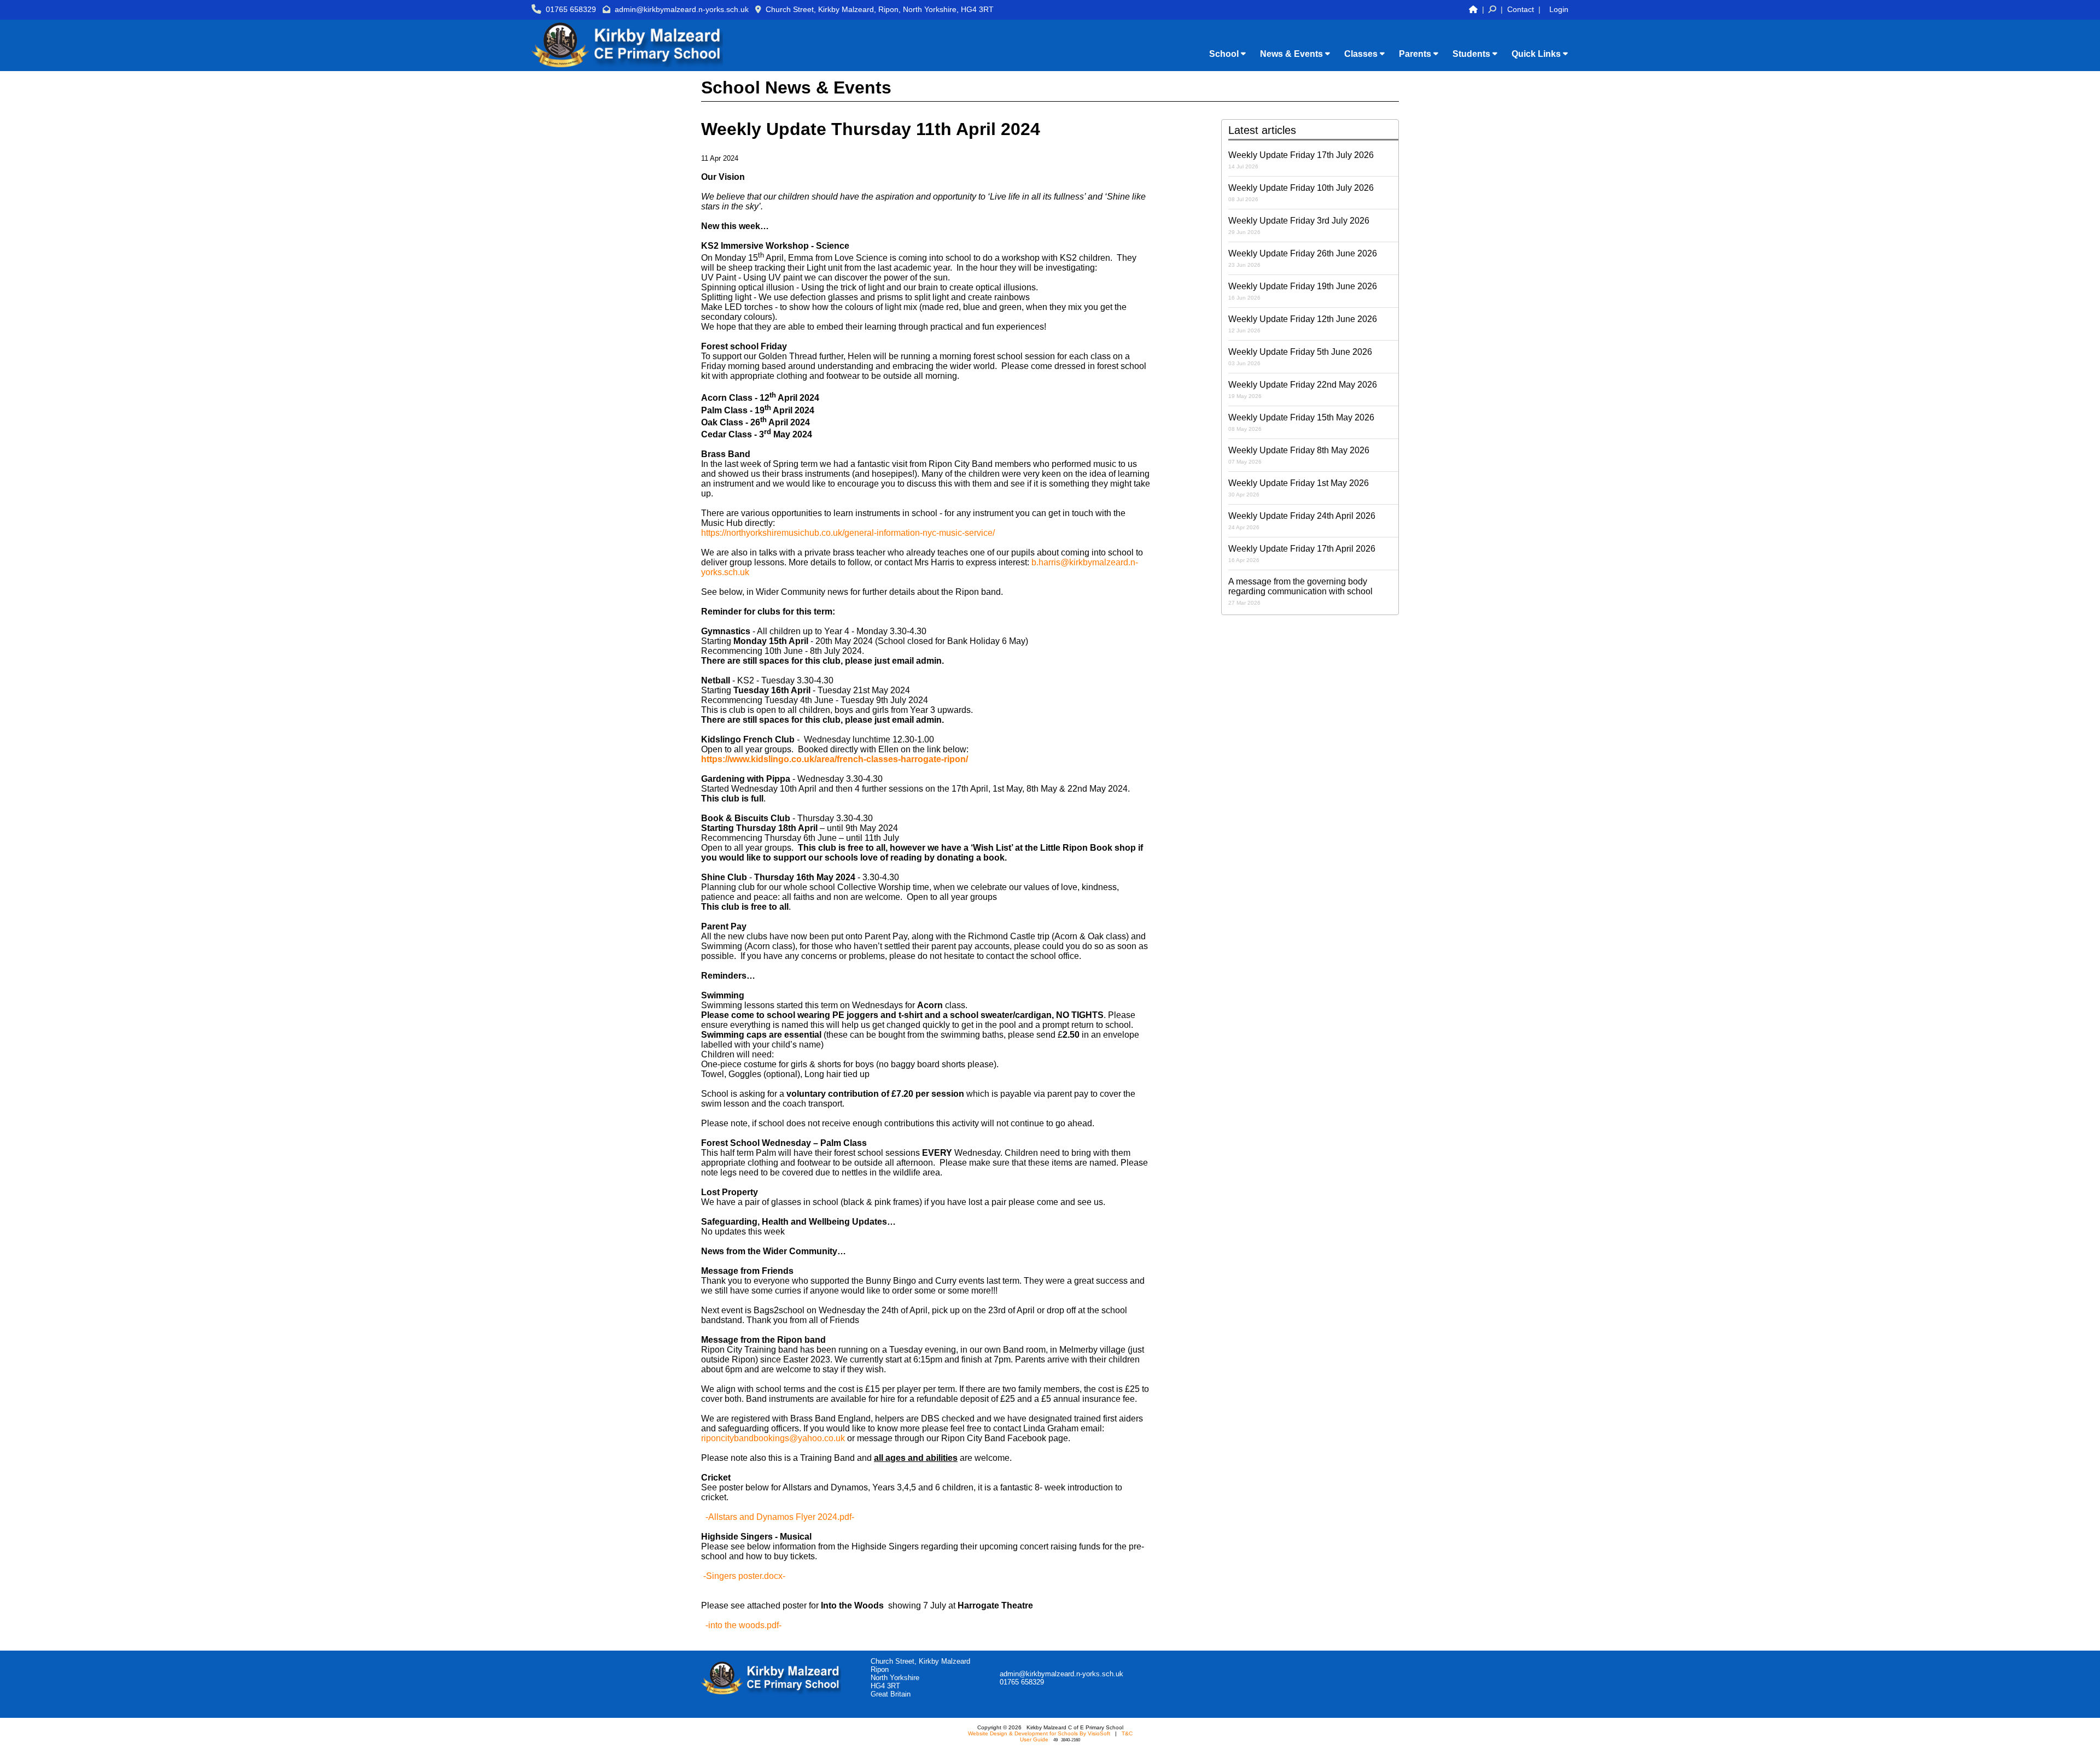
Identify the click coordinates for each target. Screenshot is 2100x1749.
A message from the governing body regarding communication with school (1300, 591)
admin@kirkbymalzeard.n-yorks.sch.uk (682, 9)
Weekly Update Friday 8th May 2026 (1299, 455)
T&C (1127, 1733)
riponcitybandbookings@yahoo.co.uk (773, 1438)
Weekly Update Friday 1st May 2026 (1299, 488)
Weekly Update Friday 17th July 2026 (1301, 160)
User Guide (1034, 1739)
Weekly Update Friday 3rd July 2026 (1299, 226)
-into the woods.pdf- (743, 1625)
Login (1559, 9)
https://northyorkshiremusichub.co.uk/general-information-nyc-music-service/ (848, 533)
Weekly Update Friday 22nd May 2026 (1303, 390)
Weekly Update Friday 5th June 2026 (1300, 357)
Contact (1521, 9)
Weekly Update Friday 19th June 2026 (1303, 291)
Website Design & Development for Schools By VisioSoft (1039, 1733)
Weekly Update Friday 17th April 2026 (1302, 554)
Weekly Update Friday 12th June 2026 (1303, 324)
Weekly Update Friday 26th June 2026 (1303, 258)
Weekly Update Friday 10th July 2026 (1301, 193)
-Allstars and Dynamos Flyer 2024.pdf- (780, 1517)
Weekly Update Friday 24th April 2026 (1302, 521)
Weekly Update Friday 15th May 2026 (1301, 422)
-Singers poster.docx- (744, 1576)
